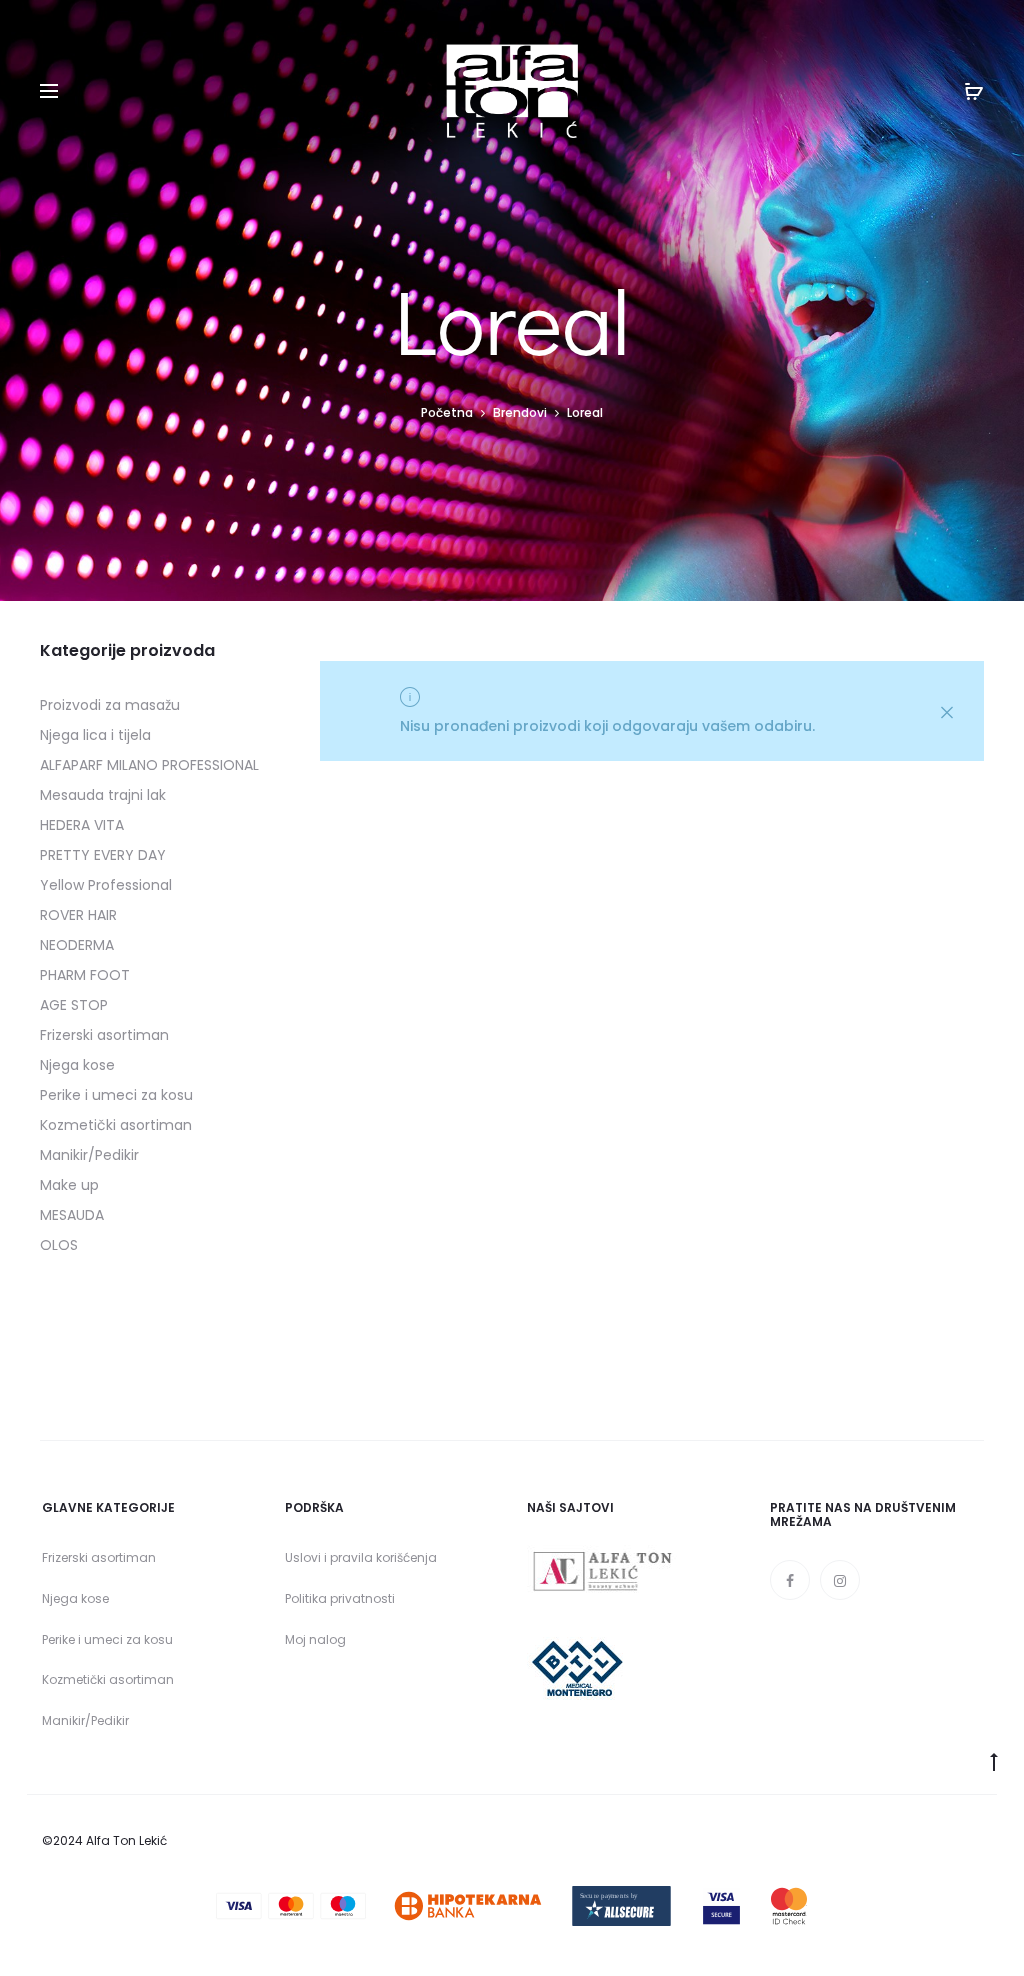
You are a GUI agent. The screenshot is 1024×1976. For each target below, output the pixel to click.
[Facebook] (790, 1580)
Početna (447, 412)
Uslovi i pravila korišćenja (361, 1557)
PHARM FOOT (85, 975)
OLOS (59, 1245)
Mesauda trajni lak (103, 795)
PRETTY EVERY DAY (103, 855)
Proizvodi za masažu (110, 705)
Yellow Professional (106, 885)
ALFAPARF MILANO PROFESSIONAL (149, 765)
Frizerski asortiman (104, 1035)
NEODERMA (77, 945)
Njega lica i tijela (95, 735)
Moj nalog (315, 1639)
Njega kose (77, 1065)
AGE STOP (74, 1005)
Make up (69, 1185)
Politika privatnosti (340, 1598)
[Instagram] (840, 1580)
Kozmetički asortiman (116, 1125)
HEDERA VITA (82, 825)
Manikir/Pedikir (89, 1155)
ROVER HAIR (78, 915)
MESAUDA (72, 1215)
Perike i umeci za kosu (116, 1095)
